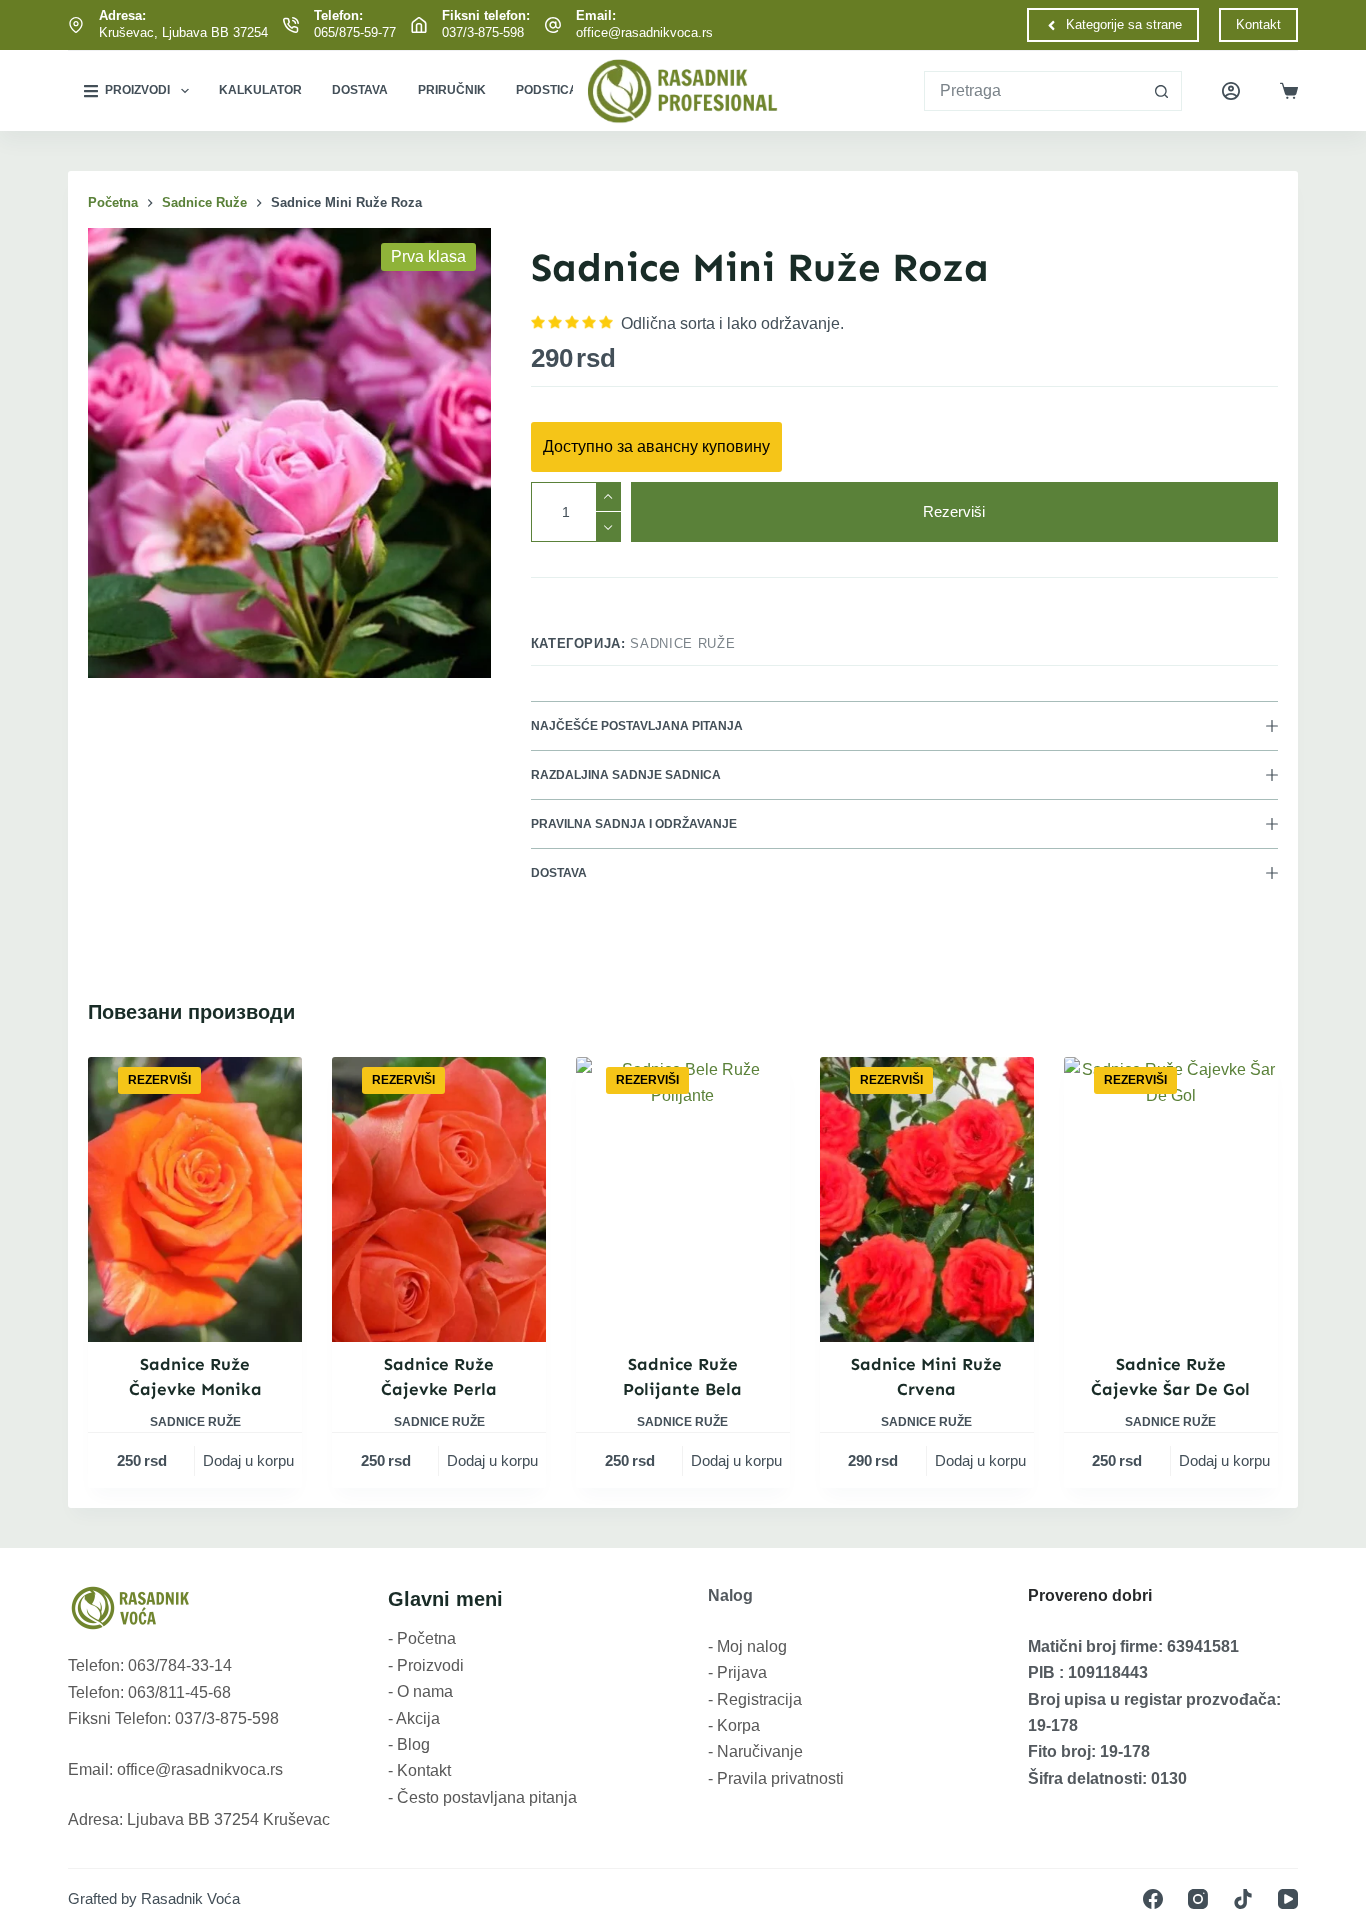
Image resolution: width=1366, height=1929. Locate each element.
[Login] (1231, 91)
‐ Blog (409, 1744)
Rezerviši (954, 511)
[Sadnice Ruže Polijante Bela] (683, 1199)
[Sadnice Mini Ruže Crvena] (927, 1199)
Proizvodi (137, 90)
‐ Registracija (755, 1699)
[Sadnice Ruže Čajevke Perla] (439, 1199)
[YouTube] (1288, 1899)
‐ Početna (422, 1638)
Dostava (360, 90)
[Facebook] (1153, 1899)
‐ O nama (420, 1691)
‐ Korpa (734, 1725)
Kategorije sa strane (1124, 24)
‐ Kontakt (419, 1770)
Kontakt (1258, 24)
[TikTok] (1243, 1899)
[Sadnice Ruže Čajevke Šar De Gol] (1171, 1199)
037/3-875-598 (483, 32)
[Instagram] (1198, 1899)
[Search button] (1162, 91)
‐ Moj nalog (747, 1646)
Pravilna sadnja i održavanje (634, 824)
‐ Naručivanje (755, 1751)
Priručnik (452, 90)
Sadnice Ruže (682, 643)
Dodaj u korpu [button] (248, 1460)
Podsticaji (552, 90)
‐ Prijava (737, 1672)
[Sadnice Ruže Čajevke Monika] (195, 1199)
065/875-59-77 (355, 32)
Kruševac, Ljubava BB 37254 (183, 32)
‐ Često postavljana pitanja (482, 1797)
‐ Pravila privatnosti (776, 1778)
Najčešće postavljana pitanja (637, 726)
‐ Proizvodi (426, 1665)
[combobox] (1033, 91)
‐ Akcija (414, 1718)
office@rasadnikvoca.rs (644, 32)
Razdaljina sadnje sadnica (626, 775)
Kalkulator (260, 90)
